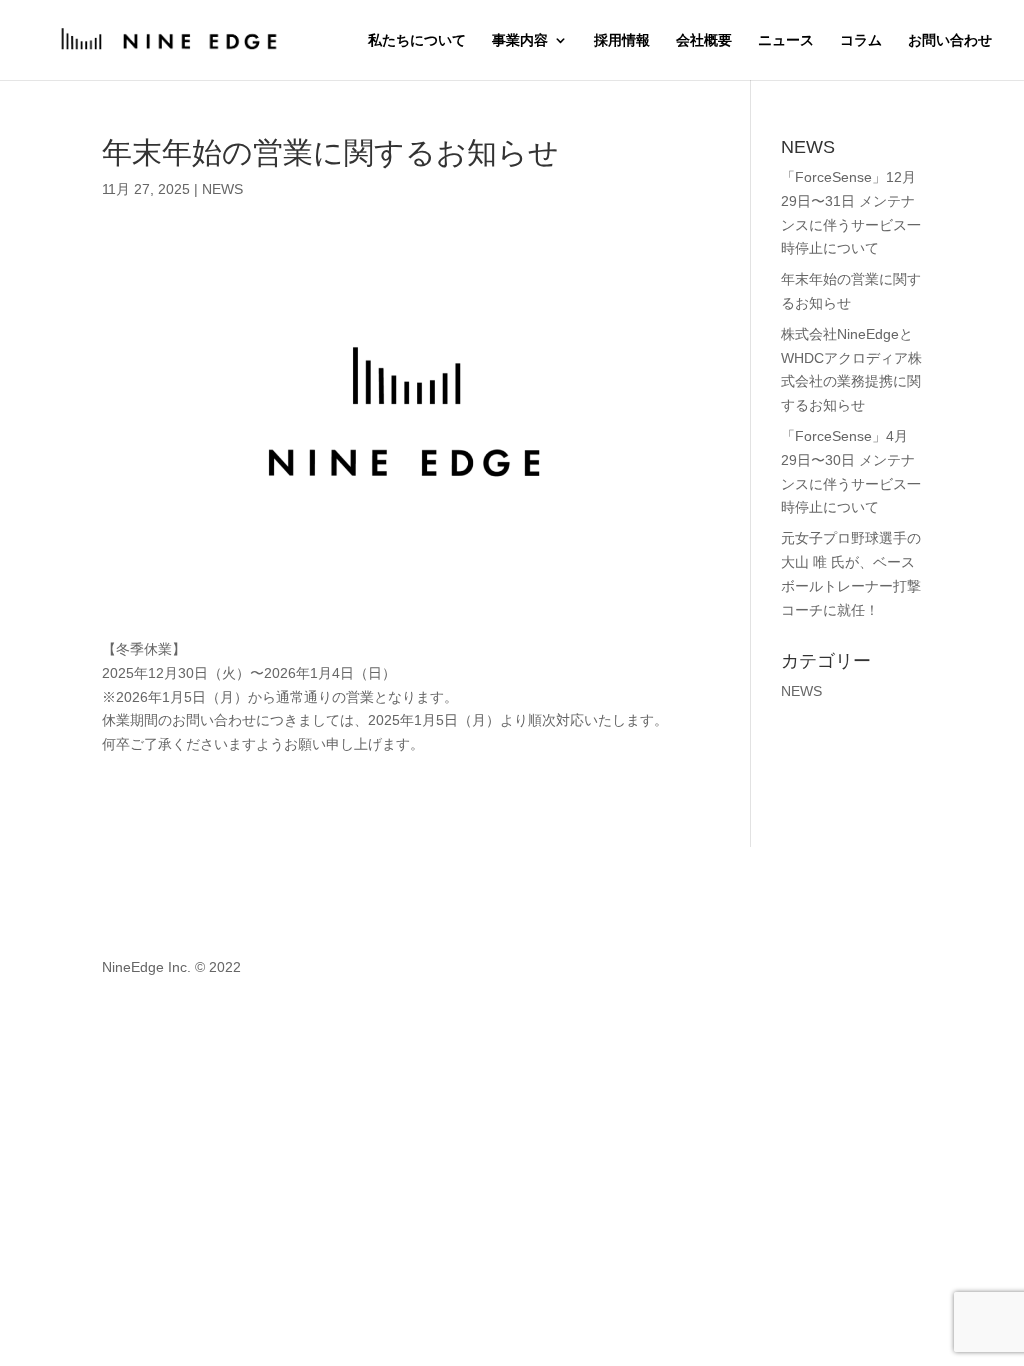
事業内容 (520, 40)
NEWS (222, 189)
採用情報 (622, 40)
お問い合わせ (950, 40)
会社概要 (704, 40)
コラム (861, 40)
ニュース (786, 40)
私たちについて (417, 40)
